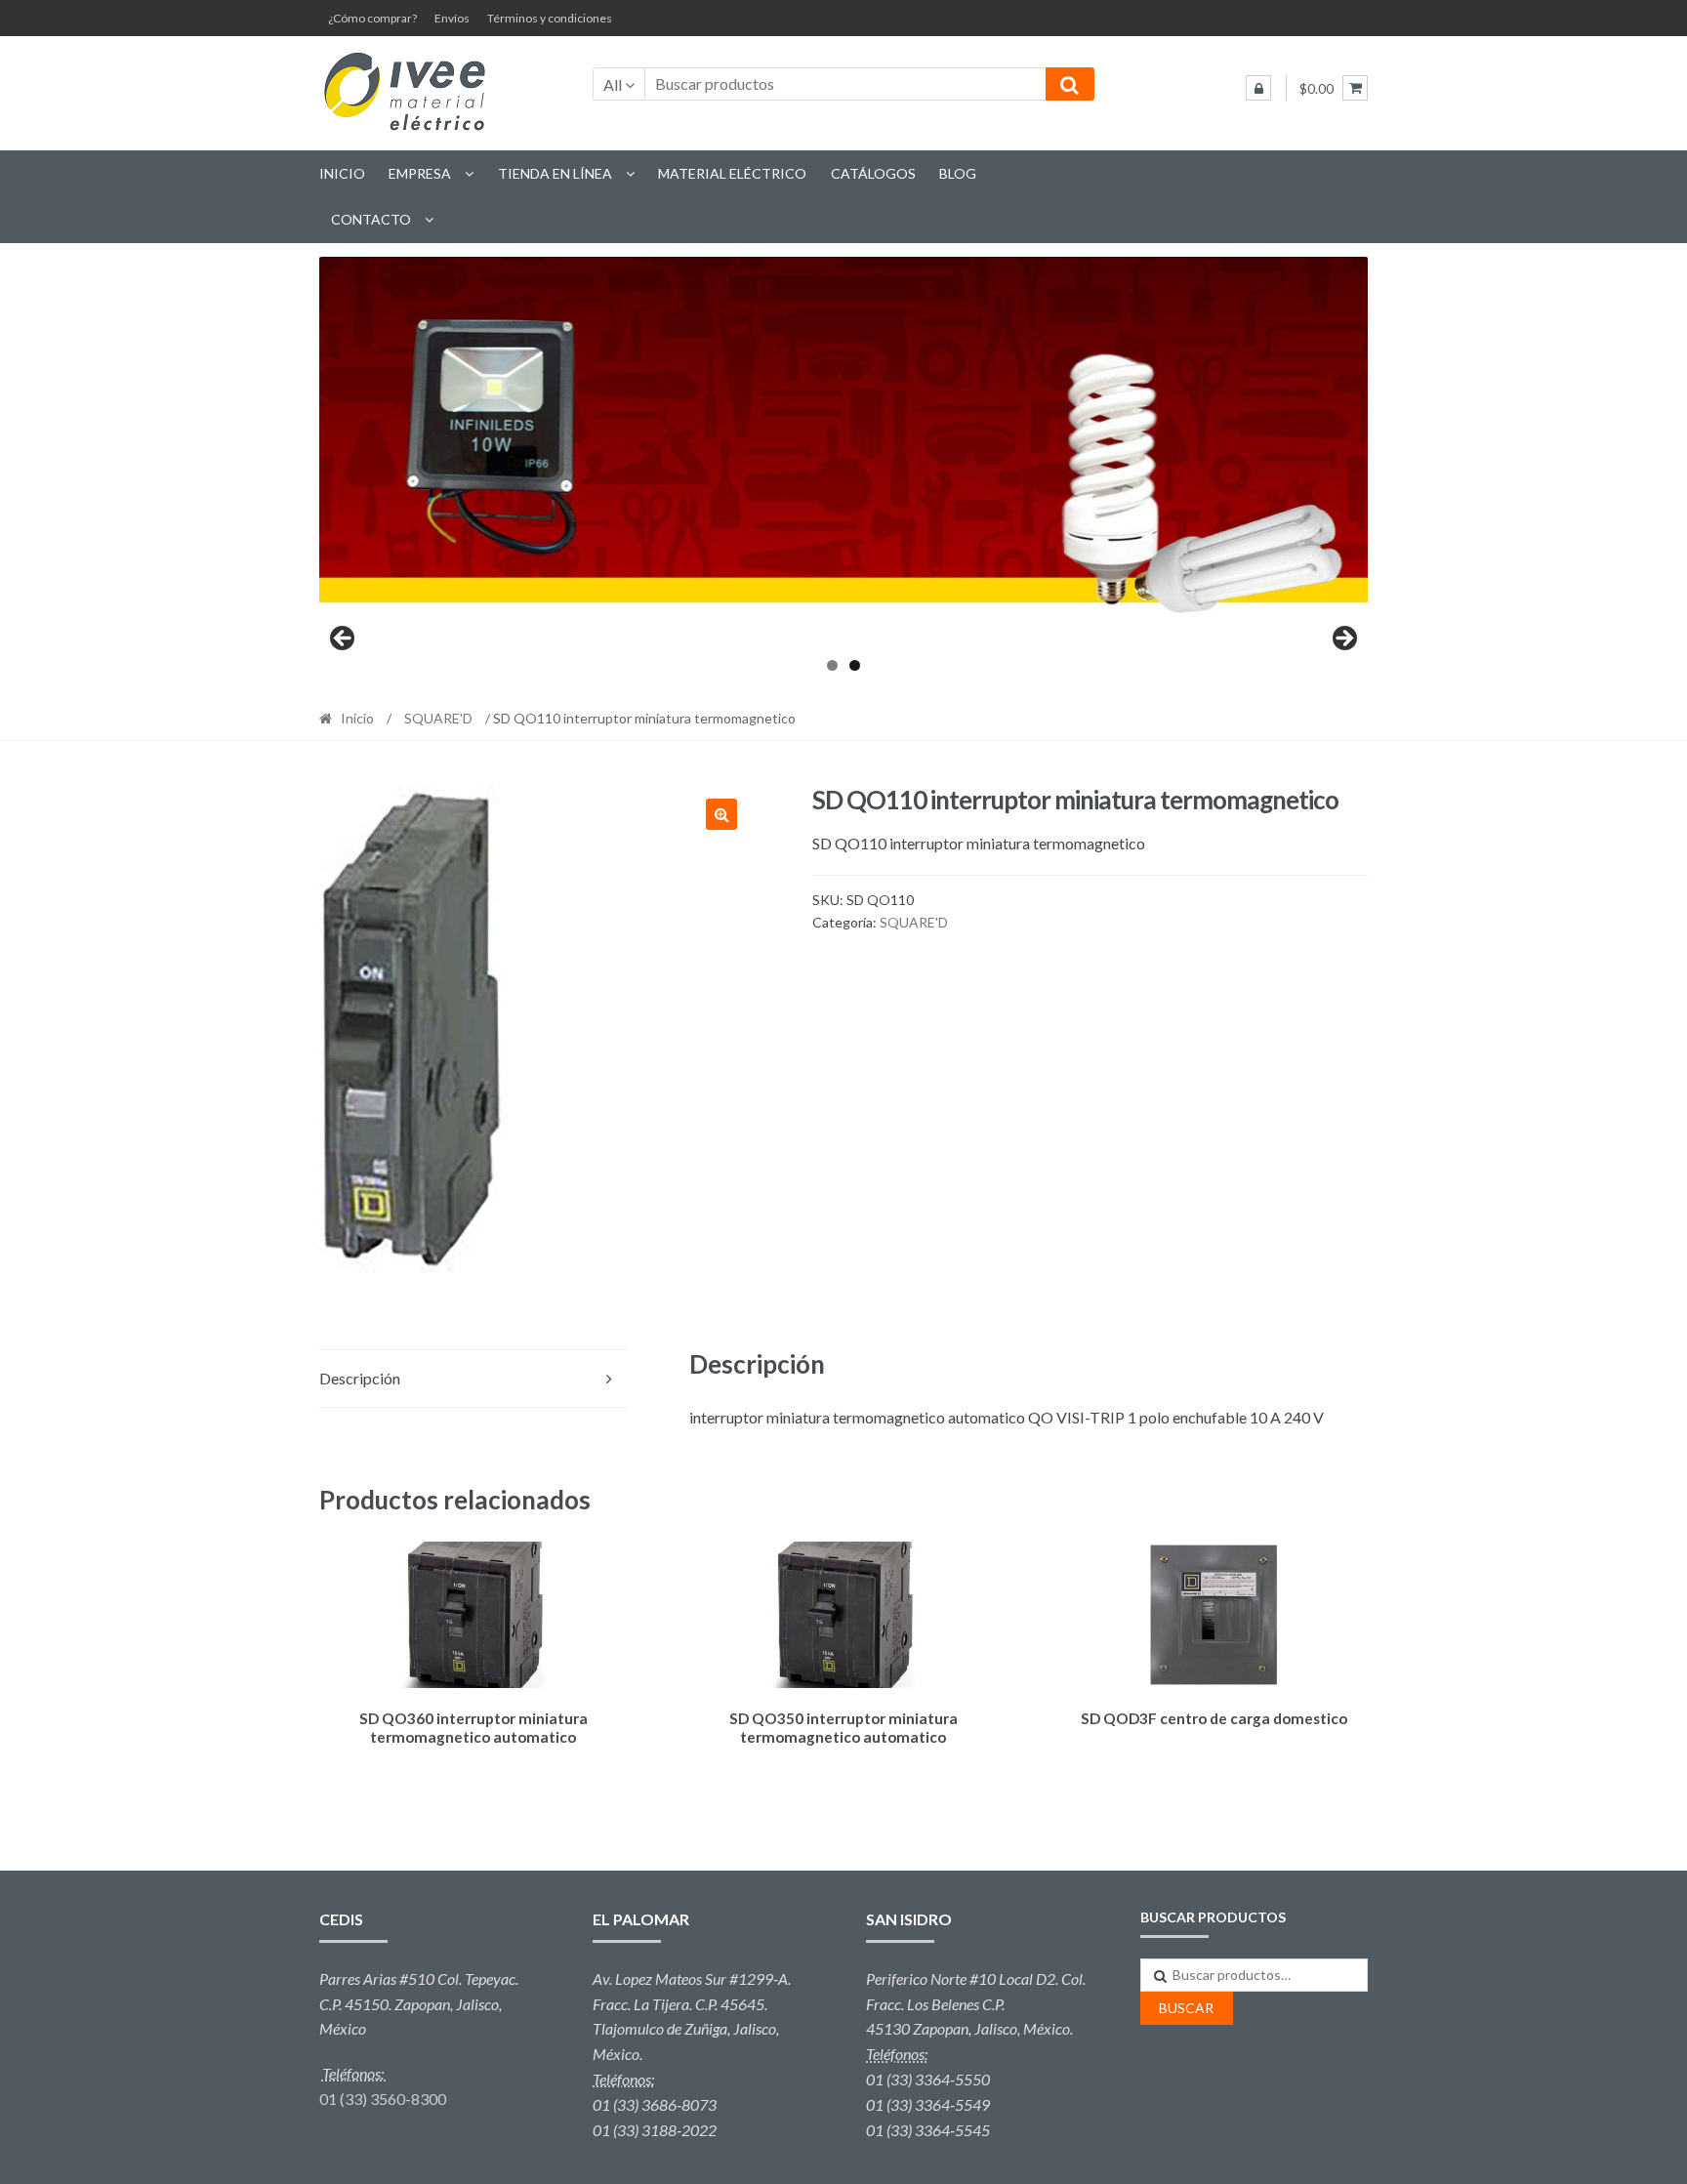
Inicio (342, 173)
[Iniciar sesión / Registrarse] (1258, 88)
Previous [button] (344, 639)
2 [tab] (855, 665)
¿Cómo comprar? (372, 18)
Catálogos (873, 173)
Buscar (1186, 2008)
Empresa (420, 173)
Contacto (371, 219)
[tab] (473, 1379)
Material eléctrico (732, 173)
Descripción (360, 1378)
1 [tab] (832, 665)
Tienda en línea (555, 173)
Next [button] (1343, 639)
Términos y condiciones (550, 18)
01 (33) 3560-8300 (383, 2099)
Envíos (452, 18)
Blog (958, 173)
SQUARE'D (438, 718)
